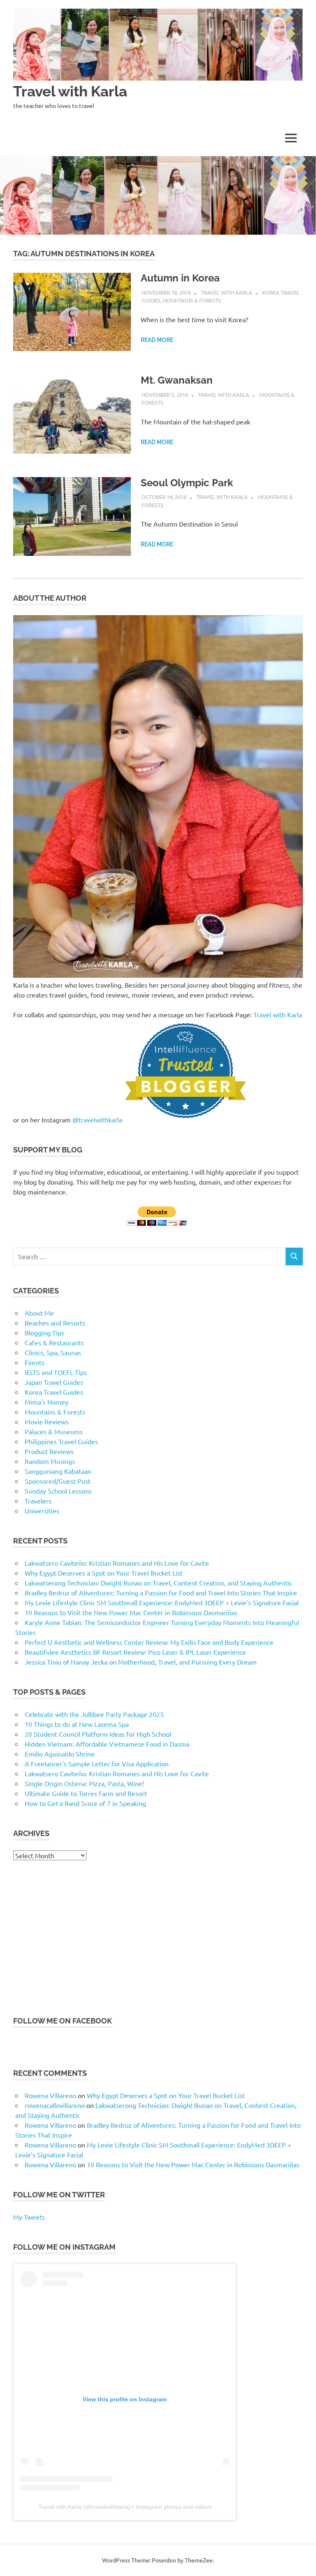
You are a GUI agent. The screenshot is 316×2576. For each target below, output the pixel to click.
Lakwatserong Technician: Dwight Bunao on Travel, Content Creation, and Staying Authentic (158, 1583)
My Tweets (29, 2217)
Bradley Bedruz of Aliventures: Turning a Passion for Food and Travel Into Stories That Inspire (161, 1592)
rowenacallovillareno (55, 2105)
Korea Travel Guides (54, 1392)
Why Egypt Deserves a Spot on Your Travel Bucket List (104, 1573)
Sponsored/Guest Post (58, 1481)
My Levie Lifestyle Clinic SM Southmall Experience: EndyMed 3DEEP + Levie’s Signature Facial (162, 1602)
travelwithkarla (110, 2507)
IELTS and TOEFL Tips (56, 1372)
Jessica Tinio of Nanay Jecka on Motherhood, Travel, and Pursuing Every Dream (141, 1662)
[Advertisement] (158, 1938)
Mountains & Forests (192, 300)
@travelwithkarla (98, 1119)
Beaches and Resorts (55, 1323)
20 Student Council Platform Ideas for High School (98, 1734)
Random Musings (50, 1461)
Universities (42, 1510)
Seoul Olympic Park (187, 483)
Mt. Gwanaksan (177, 380)
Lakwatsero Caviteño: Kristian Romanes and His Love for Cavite (117, 1563)
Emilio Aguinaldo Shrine (60, 1754)
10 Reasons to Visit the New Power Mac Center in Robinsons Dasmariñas (131, 1612)
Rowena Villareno (50, 2095)
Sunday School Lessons (58, 1491)
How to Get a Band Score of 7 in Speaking (85, 1803)
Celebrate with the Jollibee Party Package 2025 (94, 1714)
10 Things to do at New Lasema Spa (77, 1724)
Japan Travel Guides (54, 1382)
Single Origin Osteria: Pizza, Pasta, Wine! (84, 1783)
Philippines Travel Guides (61, 1441)
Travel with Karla (70, 91)
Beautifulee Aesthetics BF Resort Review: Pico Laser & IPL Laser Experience (135, 1652)
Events (35, 1362)
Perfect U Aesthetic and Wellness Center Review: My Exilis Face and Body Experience (149, 1642)
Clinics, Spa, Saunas (53, 1352)
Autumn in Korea (180, 278)
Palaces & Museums (54, 1431)
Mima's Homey (46, 1402)
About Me (39, 1313)
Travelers (38, 1501)
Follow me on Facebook (63, 2021)
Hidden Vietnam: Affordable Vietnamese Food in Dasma (107, 1744)
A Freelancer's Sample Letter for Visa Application (97, 1763)
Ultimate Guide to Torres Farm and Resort (86, 1793)
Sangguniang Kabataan (58, 1471)
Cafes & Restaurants (54, 1342)
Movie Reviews (47, 1421)
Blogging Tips (44, 1332)
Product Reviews (49, 1451)
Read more (157, 340)
